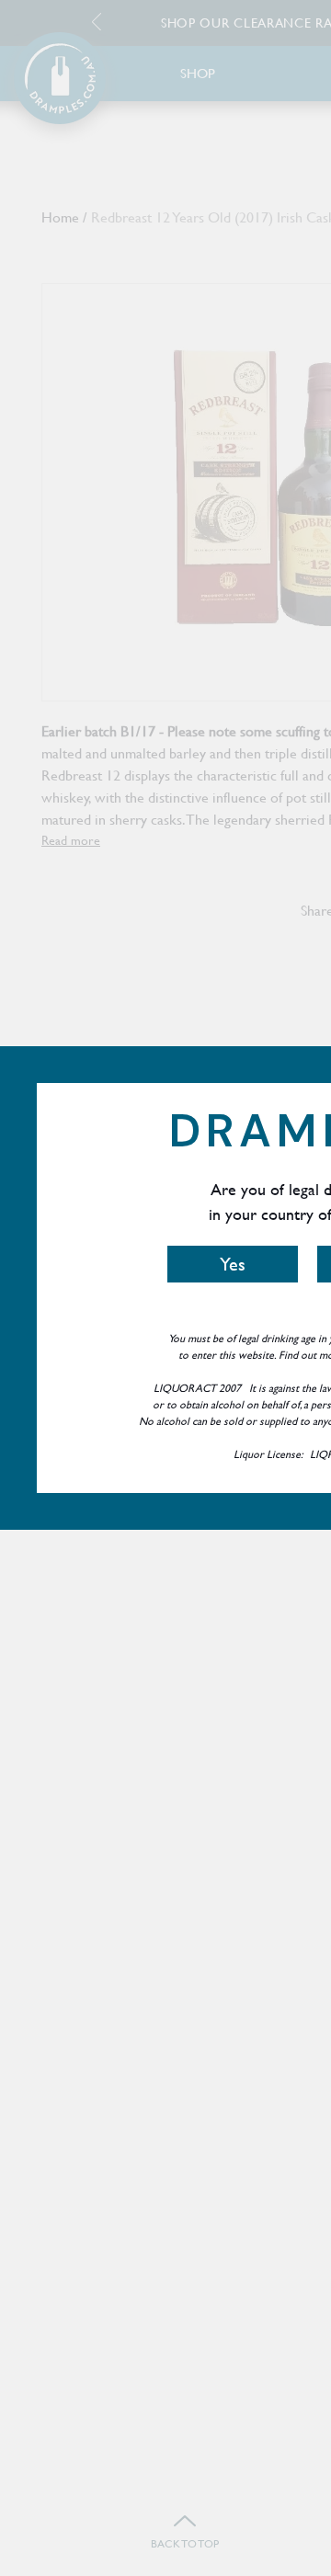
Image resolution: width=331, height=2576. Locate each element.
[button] (233, 1264)
